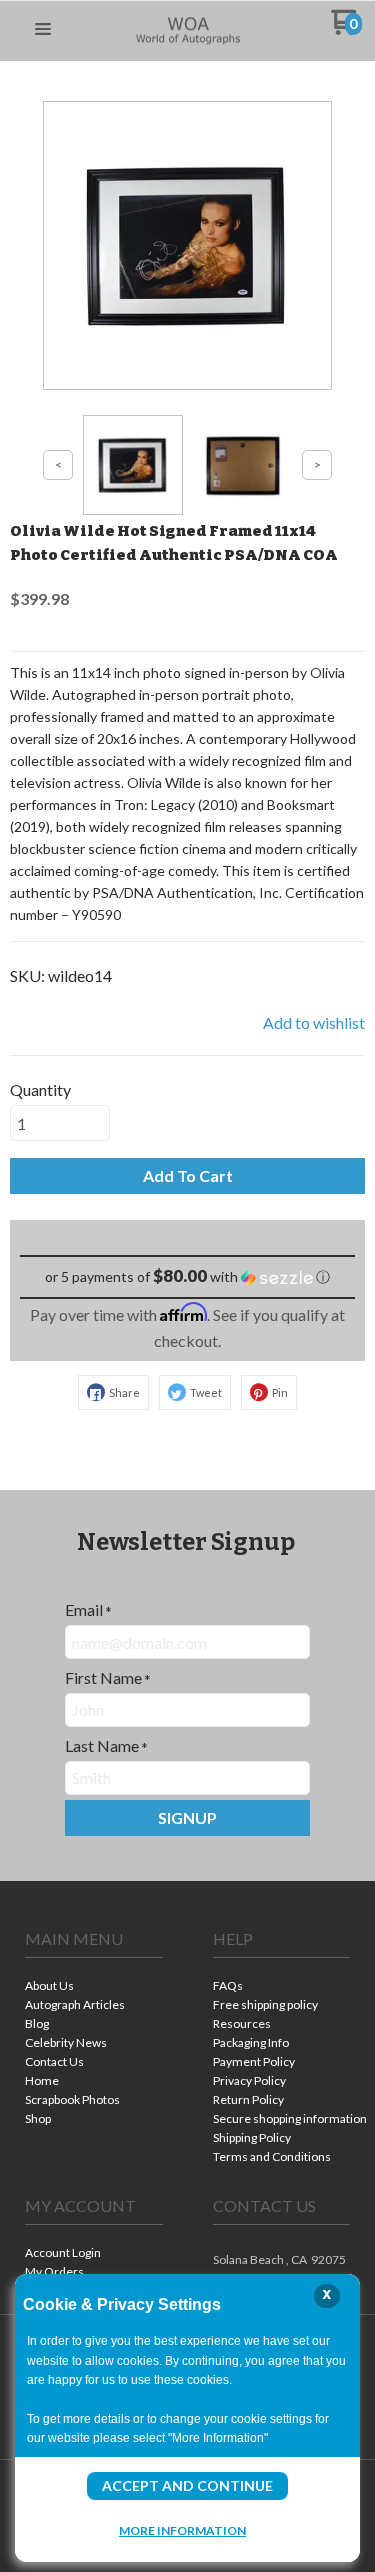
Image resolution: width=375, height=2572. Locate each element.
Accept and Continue (187, 2485)
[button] (43, 30)
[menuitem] (94, 1987)
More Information (182, 2530)
